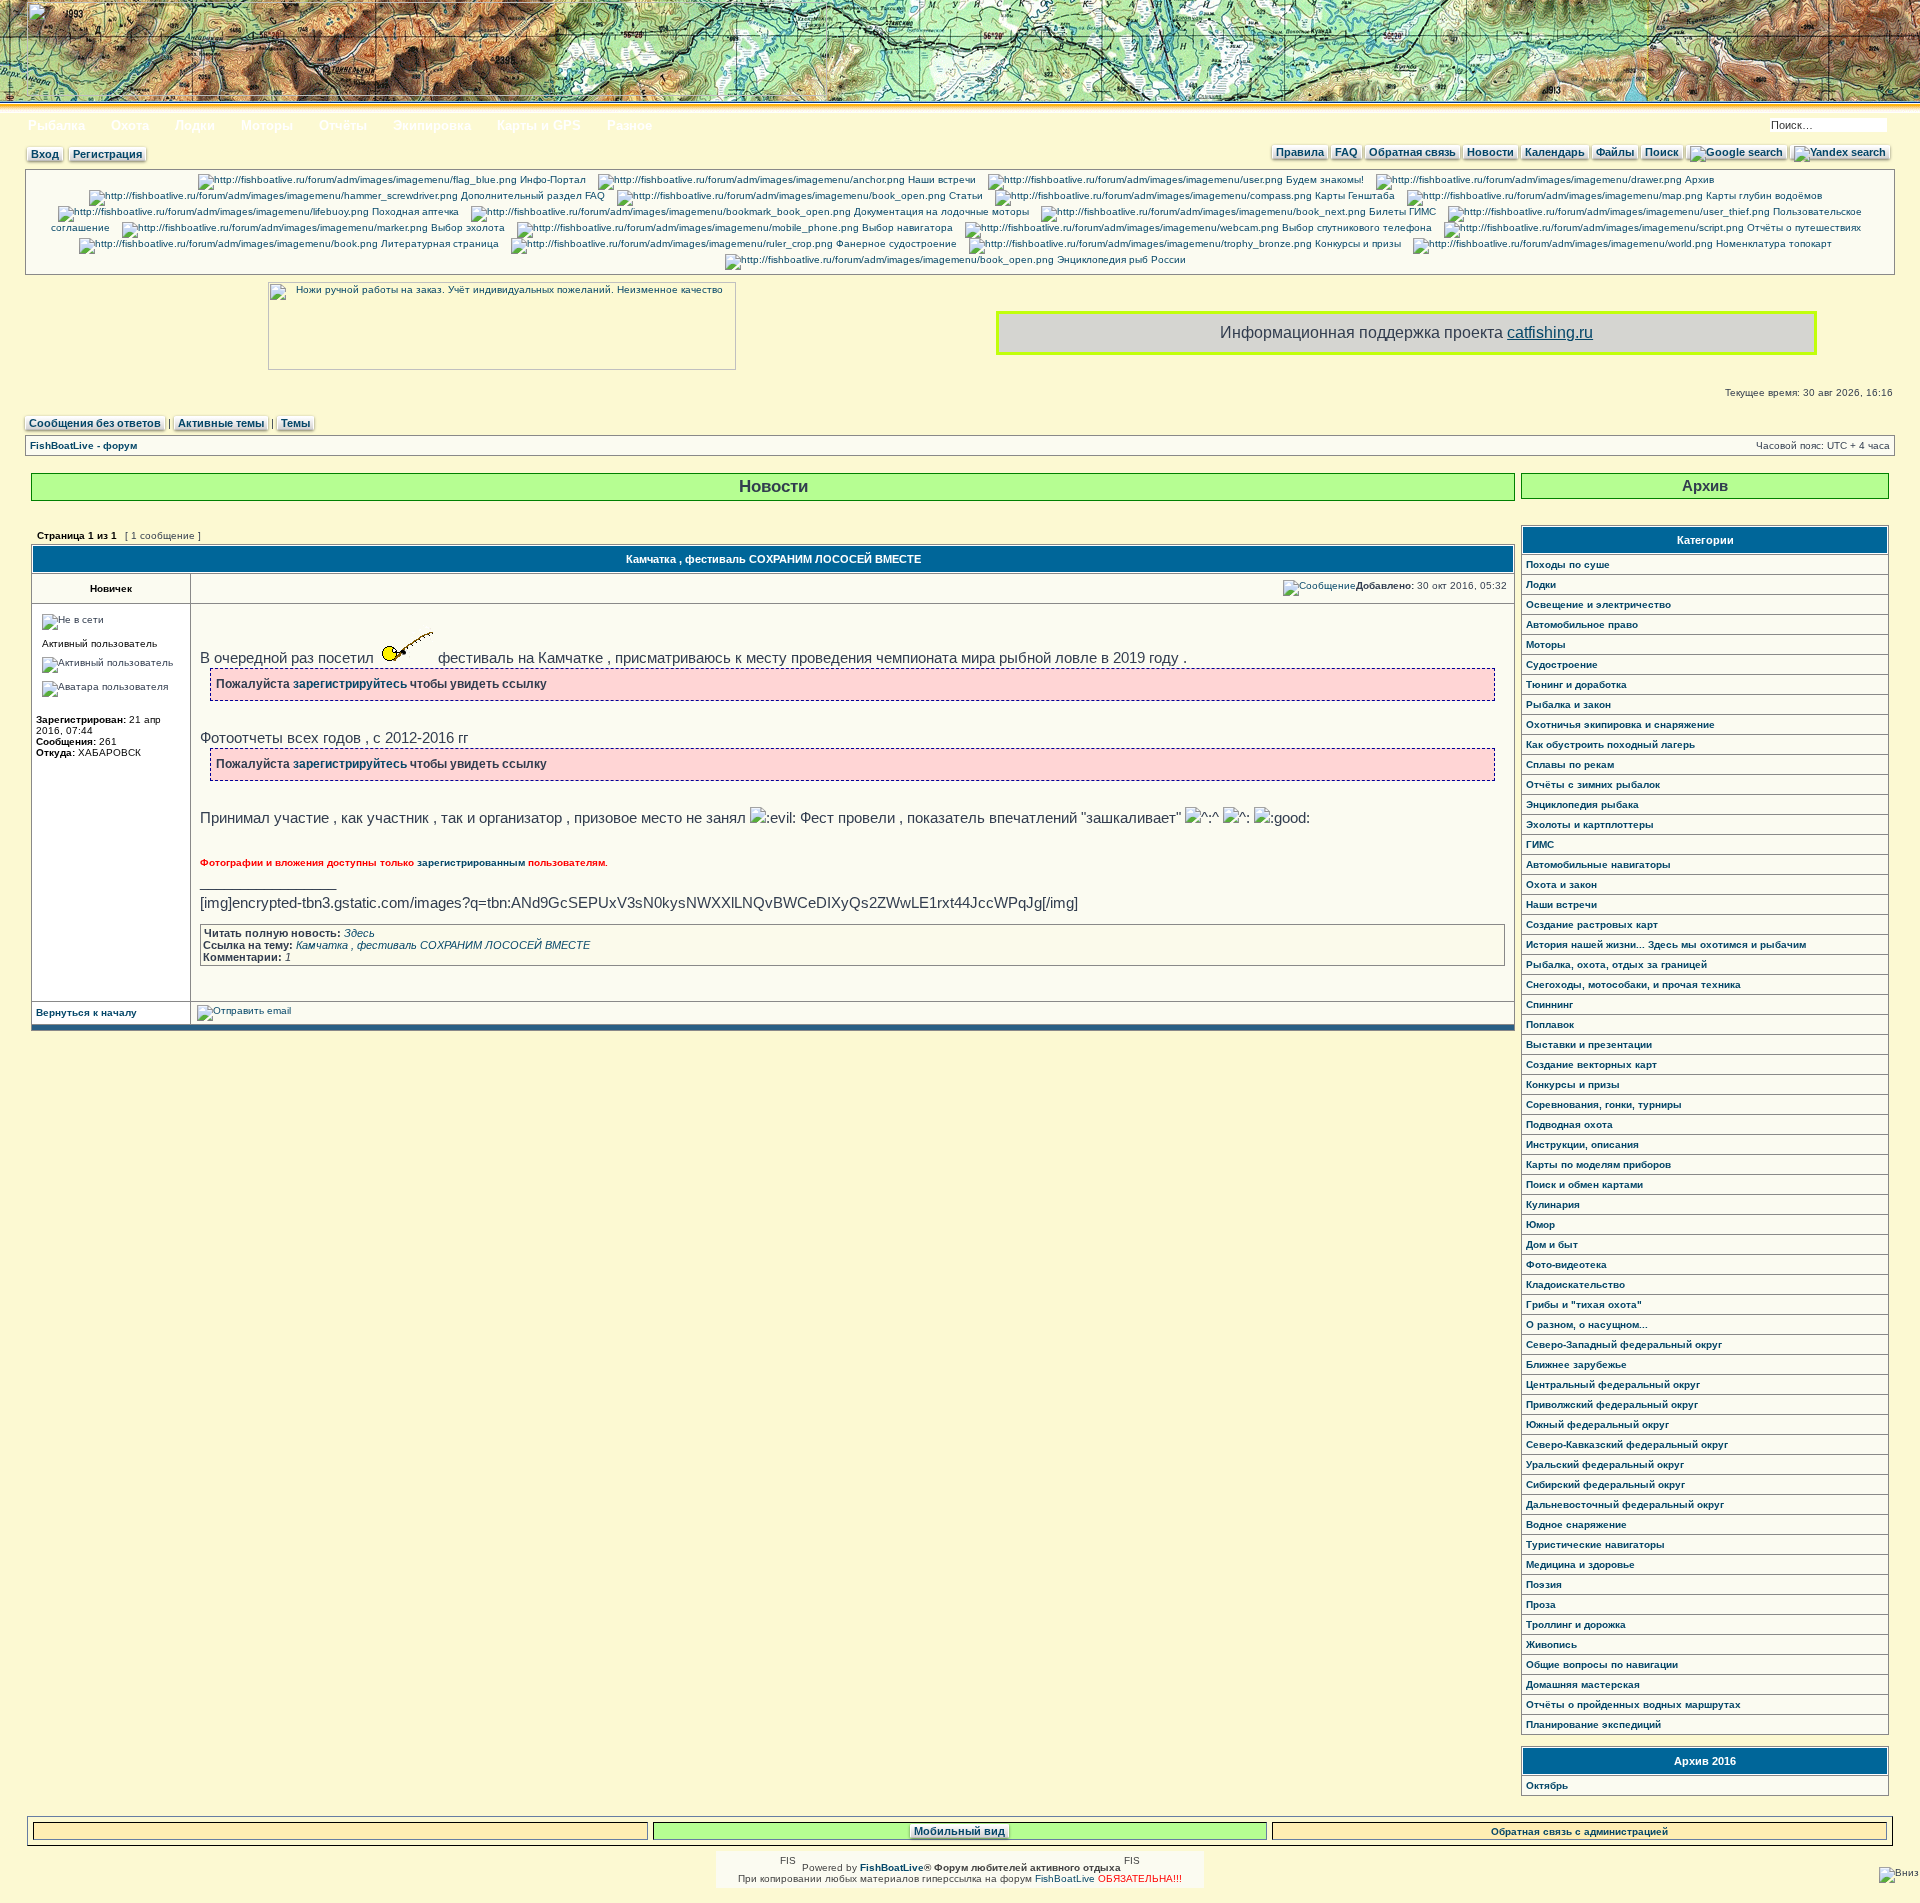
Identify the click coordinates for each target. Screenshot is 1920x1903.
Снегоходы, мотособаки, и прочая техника (1633, 984)
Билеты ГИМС (1401, 211)
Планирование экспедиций (1593, 1724)
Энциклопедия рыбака (1582, 804)
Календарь (1555, 152)
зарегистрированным (471, 862)
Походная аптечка (414, 211)
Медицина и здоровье (1580, 1564)
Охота (130, 125)
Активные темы (221, 423)
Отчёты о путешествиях (1802, 227)
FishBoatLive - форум (83, 445)
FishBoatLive (1065, 1878)
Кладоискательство (1575, 1284)
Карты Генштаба (1353, 195)
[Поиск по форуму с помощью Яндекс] (1840, 152)
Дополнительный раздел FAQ (531, 195)
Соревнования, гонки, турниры (1604, 1104)
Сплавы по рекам (1570, 764)
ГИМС (1540, 844)
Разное (629, 125)
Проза (1541, 1604)
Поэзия (1544, 1584)
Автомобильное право (1582, 624)
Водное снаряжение (1576, 1524)
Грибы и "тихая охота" (1584, 1304)
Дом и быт (1552, 1244)
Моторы (267, 125)
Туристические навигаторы (1595, 1544)
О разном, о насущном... (1587, 1324)
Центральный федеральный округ (1613, 1384)
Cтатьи (964, 195)
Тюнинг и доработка (1576, 684)
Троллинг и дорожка (1576, 1624)
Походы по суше (1568, 564)
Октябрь (1547, 1785)
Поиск (1662, 152)
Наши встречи (940, 179)
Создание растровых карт (1592, 924)
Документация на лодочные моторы (940, 211)
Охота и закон (1561, 884)
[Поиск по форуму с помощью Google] (1736, 152)
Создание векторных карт (1591, 1064)
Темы (295, 423)
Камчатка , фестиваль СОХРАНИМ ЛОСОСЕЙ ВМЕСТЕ (773, 559)
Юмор (1540, 1224)
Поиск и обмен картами (1584, 1184)
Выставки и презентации (1589, 1044)
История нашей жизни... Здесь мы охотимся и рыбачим (1666, 944)
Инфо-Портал (551, 179)
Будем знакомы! (1323, 179)
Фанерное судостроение (895, 243)
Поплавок (1550, 1024)
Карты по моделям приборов (1598, 1164)
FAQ (1346, 152)
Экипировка (432, 125)
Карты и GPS (539, 125)
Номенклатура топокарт (1772, 243)
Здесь (359, 933)
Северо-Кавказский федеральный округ (1627, 1444)
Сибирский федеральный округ (1605, 1484)
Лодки (195, 125)
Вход (45, 154)
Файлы (1615, 152)
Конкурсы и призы (1356, 243)
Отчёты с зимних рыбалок (1593, 784)
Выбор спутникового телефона (1355, 227)
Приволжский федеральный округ (1612, 1404)
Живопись (1551, 1644)
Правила (1300, 152)
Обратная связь (1412, 152)
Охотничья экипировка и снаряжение (1620, 724)
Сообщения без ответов (95, 423)
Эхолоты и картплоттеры (1590, 824)
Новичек (111, 588)
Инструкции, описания (1582, 1144)
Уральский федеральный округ (1605, 1464)
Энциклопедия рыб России (1120, 259)
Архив (1698, 179)
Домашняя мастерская (1583, 1684)
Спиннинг (1549, 1004)
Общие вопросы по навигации (1602, 1664)
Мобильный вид (959, 1831)
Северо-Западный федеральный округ (1624, 1344)
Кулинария (1553, 1204)
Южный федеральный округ (1597, 1424)
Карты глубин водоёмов (1762, 195)
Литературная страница (438, 243)
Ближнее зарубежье (1576, 1364)
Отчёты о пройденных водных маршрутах (1633, 1704)
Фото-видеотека (1566, 1264)
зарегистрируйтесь (350, 684)
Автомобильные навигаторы (1598, 864)
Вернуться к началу (86, 1012)
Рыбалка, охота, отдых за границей (1616, 964)
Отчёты (343, 125)
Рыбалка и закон (1568, 704)
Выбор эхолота (466, 227)
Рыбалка (56, 125)
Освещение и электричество (1598, 604)
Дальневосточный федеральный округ (1625, 1504)
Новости (1490, 152)
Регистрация (107, 154)
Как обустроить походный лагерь (1610, 744)
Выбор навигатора (906, 227)
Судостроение (1562, 664)
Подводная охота (1569, 1124)
